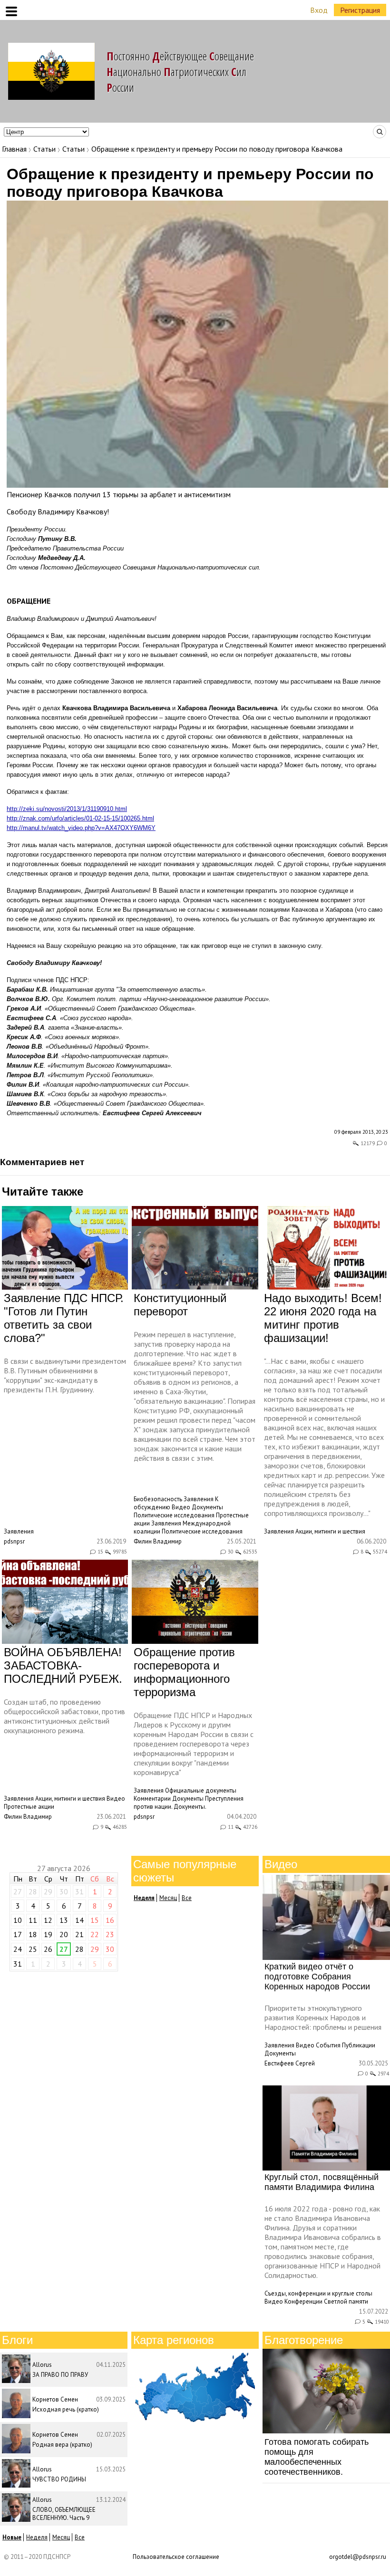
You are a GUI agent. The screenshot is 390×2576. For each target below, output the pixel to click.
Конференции (303, 2301)
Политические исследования (174, 1515)
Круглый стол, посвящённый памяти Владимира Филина (322, 2182)
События (328, 2045)
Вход (319, 10)
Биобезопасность (158, 1499)
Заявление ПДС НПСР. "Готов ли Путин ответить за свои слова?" (64, 1318)
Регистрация (360, 10)
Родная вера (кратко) (62, 2445)
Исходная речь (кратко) (66, 2409)
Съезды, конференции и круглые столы (318, 2293)
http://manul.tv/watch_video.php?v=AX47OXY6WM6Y (81, 828)
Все (187, 1898)
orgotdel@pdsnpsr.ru (358, 2557)
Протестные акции (29, 1807)
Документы (207, 1507)
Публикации (359, 2045)
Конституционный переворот (180, 1305)
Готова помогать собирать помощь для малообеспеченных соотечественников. (317, 2457)
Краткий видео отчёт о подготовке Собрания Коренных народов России (317, 1977)
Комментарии (152, 1799)
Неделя (37, 2537)
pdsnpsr (14, 1541)
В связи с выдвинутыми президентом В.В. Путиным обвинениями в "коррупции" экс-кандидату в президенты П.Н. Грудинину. (65, 1375)
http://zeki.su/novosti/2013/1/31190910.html (67, 809)
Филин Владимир (158, 1541)
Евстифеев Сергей (290, 2063)
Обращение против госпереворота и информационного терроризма (184, 1672)
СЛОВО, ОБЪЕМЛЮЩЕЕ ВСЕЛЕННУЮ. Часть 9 (64, 2514)
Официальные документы (201, 1790)
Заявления (19, 1531)
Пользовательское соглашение (176, 2557)
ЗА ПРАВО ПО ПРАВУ (60, 2375)
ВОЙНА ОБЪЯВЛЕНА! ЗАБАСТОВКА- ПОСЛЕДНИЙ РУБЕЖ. (63, 1665)
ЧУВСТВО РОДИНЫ (59, 2479)
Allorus (42, 2365)
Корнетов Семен (55, 2399)
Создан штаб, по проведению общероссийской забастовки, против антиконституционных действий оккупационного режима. (64, 1716)
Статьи (44, 149)
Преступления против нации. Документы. (189, 1803)
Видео (181, 1507)
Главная (14, 149)
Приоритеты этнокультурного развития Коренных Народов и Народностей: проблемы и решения (323, 2017)
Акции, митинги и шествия (330, 1531)
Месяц (168, 1898)
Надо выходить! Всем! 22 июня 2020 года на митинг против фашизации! (323, 1318)
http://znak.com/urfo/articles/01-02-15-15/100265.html (80, 818)
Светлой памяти (346, 2301)
